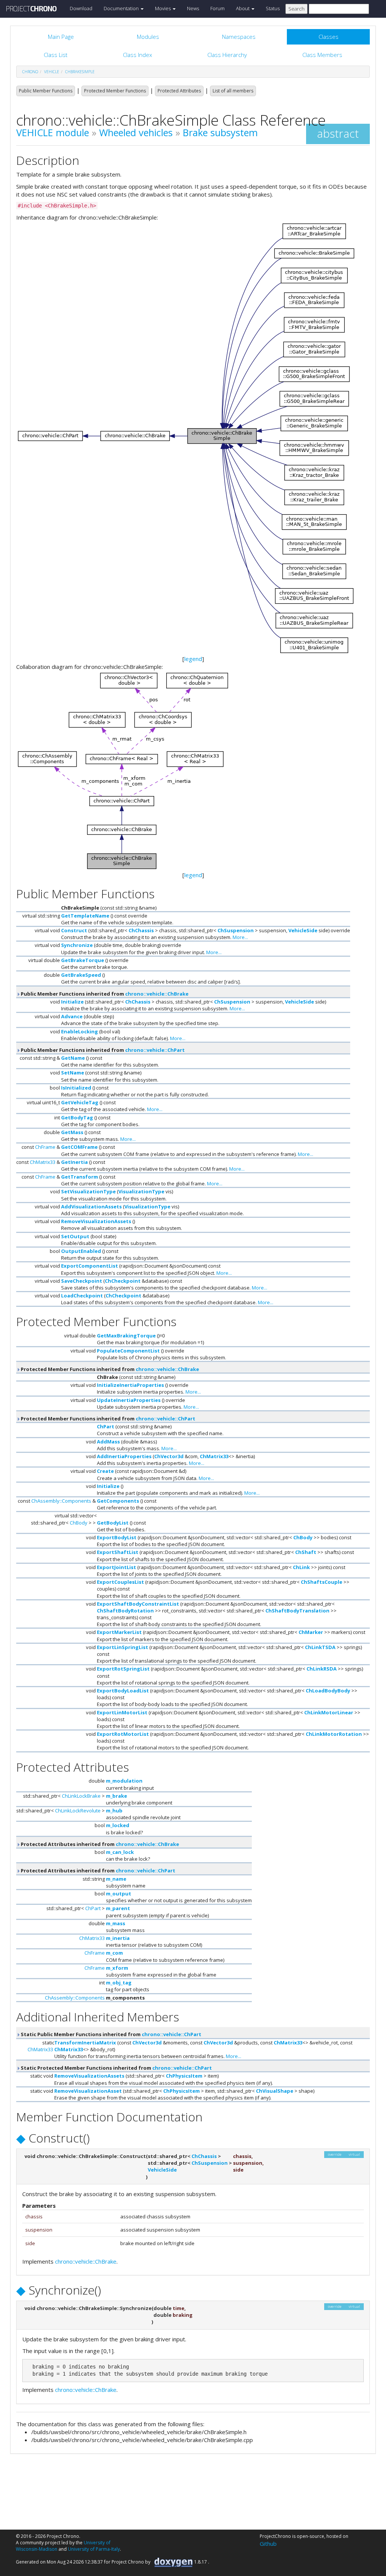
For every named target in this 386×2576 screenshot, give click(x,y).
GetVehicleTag (80, 1102)
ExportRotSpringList (123, 1669)
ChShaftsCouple (322, 1582)
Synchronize (77, 945)
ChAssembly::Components (61, 1501)
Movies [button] (163, 8)
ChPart (106, 1426)
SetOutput (75, 1236)
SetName (73, 1073)
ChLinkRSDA (322, 1669)
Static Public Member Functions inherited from (110, 2034)
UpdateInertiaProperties (129, 1400)
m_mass (116, 1923)
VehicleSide (303, 930)
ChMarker (311, 1632)
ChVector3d (169, 1456)
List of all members (233, 91)
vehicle (52, 72)
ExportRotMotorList (123, 1734)
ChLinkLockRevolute (78, 1811)
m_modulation (124, 1781)
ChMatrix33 (43, 1162)
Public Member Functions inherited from (104, 994)
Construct (74, 930)
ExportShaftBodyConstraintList (138, 1604)
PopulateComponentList (128, 1351)
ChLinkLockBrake (81, 1796)
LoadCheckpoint (82, 1296)
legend (193, 659)
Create (105, 1471)
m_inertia (118, 1938)
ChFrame (45, 1147)
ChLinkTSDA (320, 1647)
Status (273, 8)
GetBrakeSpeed (81, 975)
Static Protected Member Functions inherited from (116, 2068)
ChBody (79, 1523)
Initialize (72, 1002)
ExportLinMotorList (122, 1712)
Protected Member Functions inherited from (109, 1369)
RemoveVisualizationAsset (88, 2091)
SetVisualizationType (88, 1191)
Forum (218, 8)
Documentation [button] (122, 8)
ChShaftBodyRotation (125, 1611)
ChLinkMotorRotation (334, 1734)
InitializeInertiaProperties (130, 1385)
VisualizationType (141, 1191)
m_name (116, 1879)
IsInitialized (76, 1088)
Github (268, 2544)
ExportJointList (116, 1567)
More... (240, 937)
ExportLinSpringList (123, 1647)
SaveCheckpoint (82, 1281)
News (193, 8)
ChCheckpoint (123, 1281)
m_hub (114, 1811)
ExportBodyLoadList (123, 1691)
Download (81, 8)
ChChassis (141, 930)
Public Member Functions (46, 91)
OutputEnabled (81, 1251)
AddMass (108, 1442)
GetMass (72, 1132)
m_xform (117, 1968)
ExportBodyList (117, 1537)
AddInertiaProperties (124, 1456)
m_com (114, 1953)
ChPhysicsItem (184, 2076)
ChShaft (306, 1552)
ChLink (301, 1567)
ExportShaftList (118, 1552)
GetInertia (74, 1162)
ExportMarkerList (119, 1632)
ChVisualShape (275, 2091)
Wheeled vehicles (136, 132)
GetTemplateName (85, 916)
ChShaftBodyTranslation (297, 1611)
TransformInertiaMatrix (85, 2043)
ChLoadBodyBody (328, 1691)
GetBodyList (113, 1523)
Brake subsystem (220, 132)
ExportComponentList (90, 1266)
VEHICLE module (53, 132)
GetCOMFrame (79, 1147)
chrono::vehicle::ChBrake (157, 994)
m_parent (118, 1908)
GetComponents (118, 1501)
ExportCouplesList (120, 1582)
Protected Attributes (179, 91)
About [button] (243, 8)
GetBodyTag (77, 1117)
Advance (72, 1016)
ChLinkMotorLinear (329, 1712)
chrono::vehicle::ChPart (155, 1050)
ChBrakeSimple (80, 72)
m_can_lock (120, 1852)
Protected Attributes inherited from (99, 1844)
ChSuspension (236, 930)
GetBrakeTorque (83, 960)
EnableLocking (80, 1031)
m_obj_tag (119, 1983)
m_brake (116, 1796)
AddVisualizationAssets (91, 1207)
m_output (119, 1894)
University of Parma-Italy (94, 2549)
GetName (73, 1058)
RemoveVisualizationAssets (96, 1221)
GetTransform (80, 1177)
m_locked (118, 1825)
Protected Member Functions (115, 91)
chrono (30, 72)
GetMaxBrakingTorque (126, 1336)
